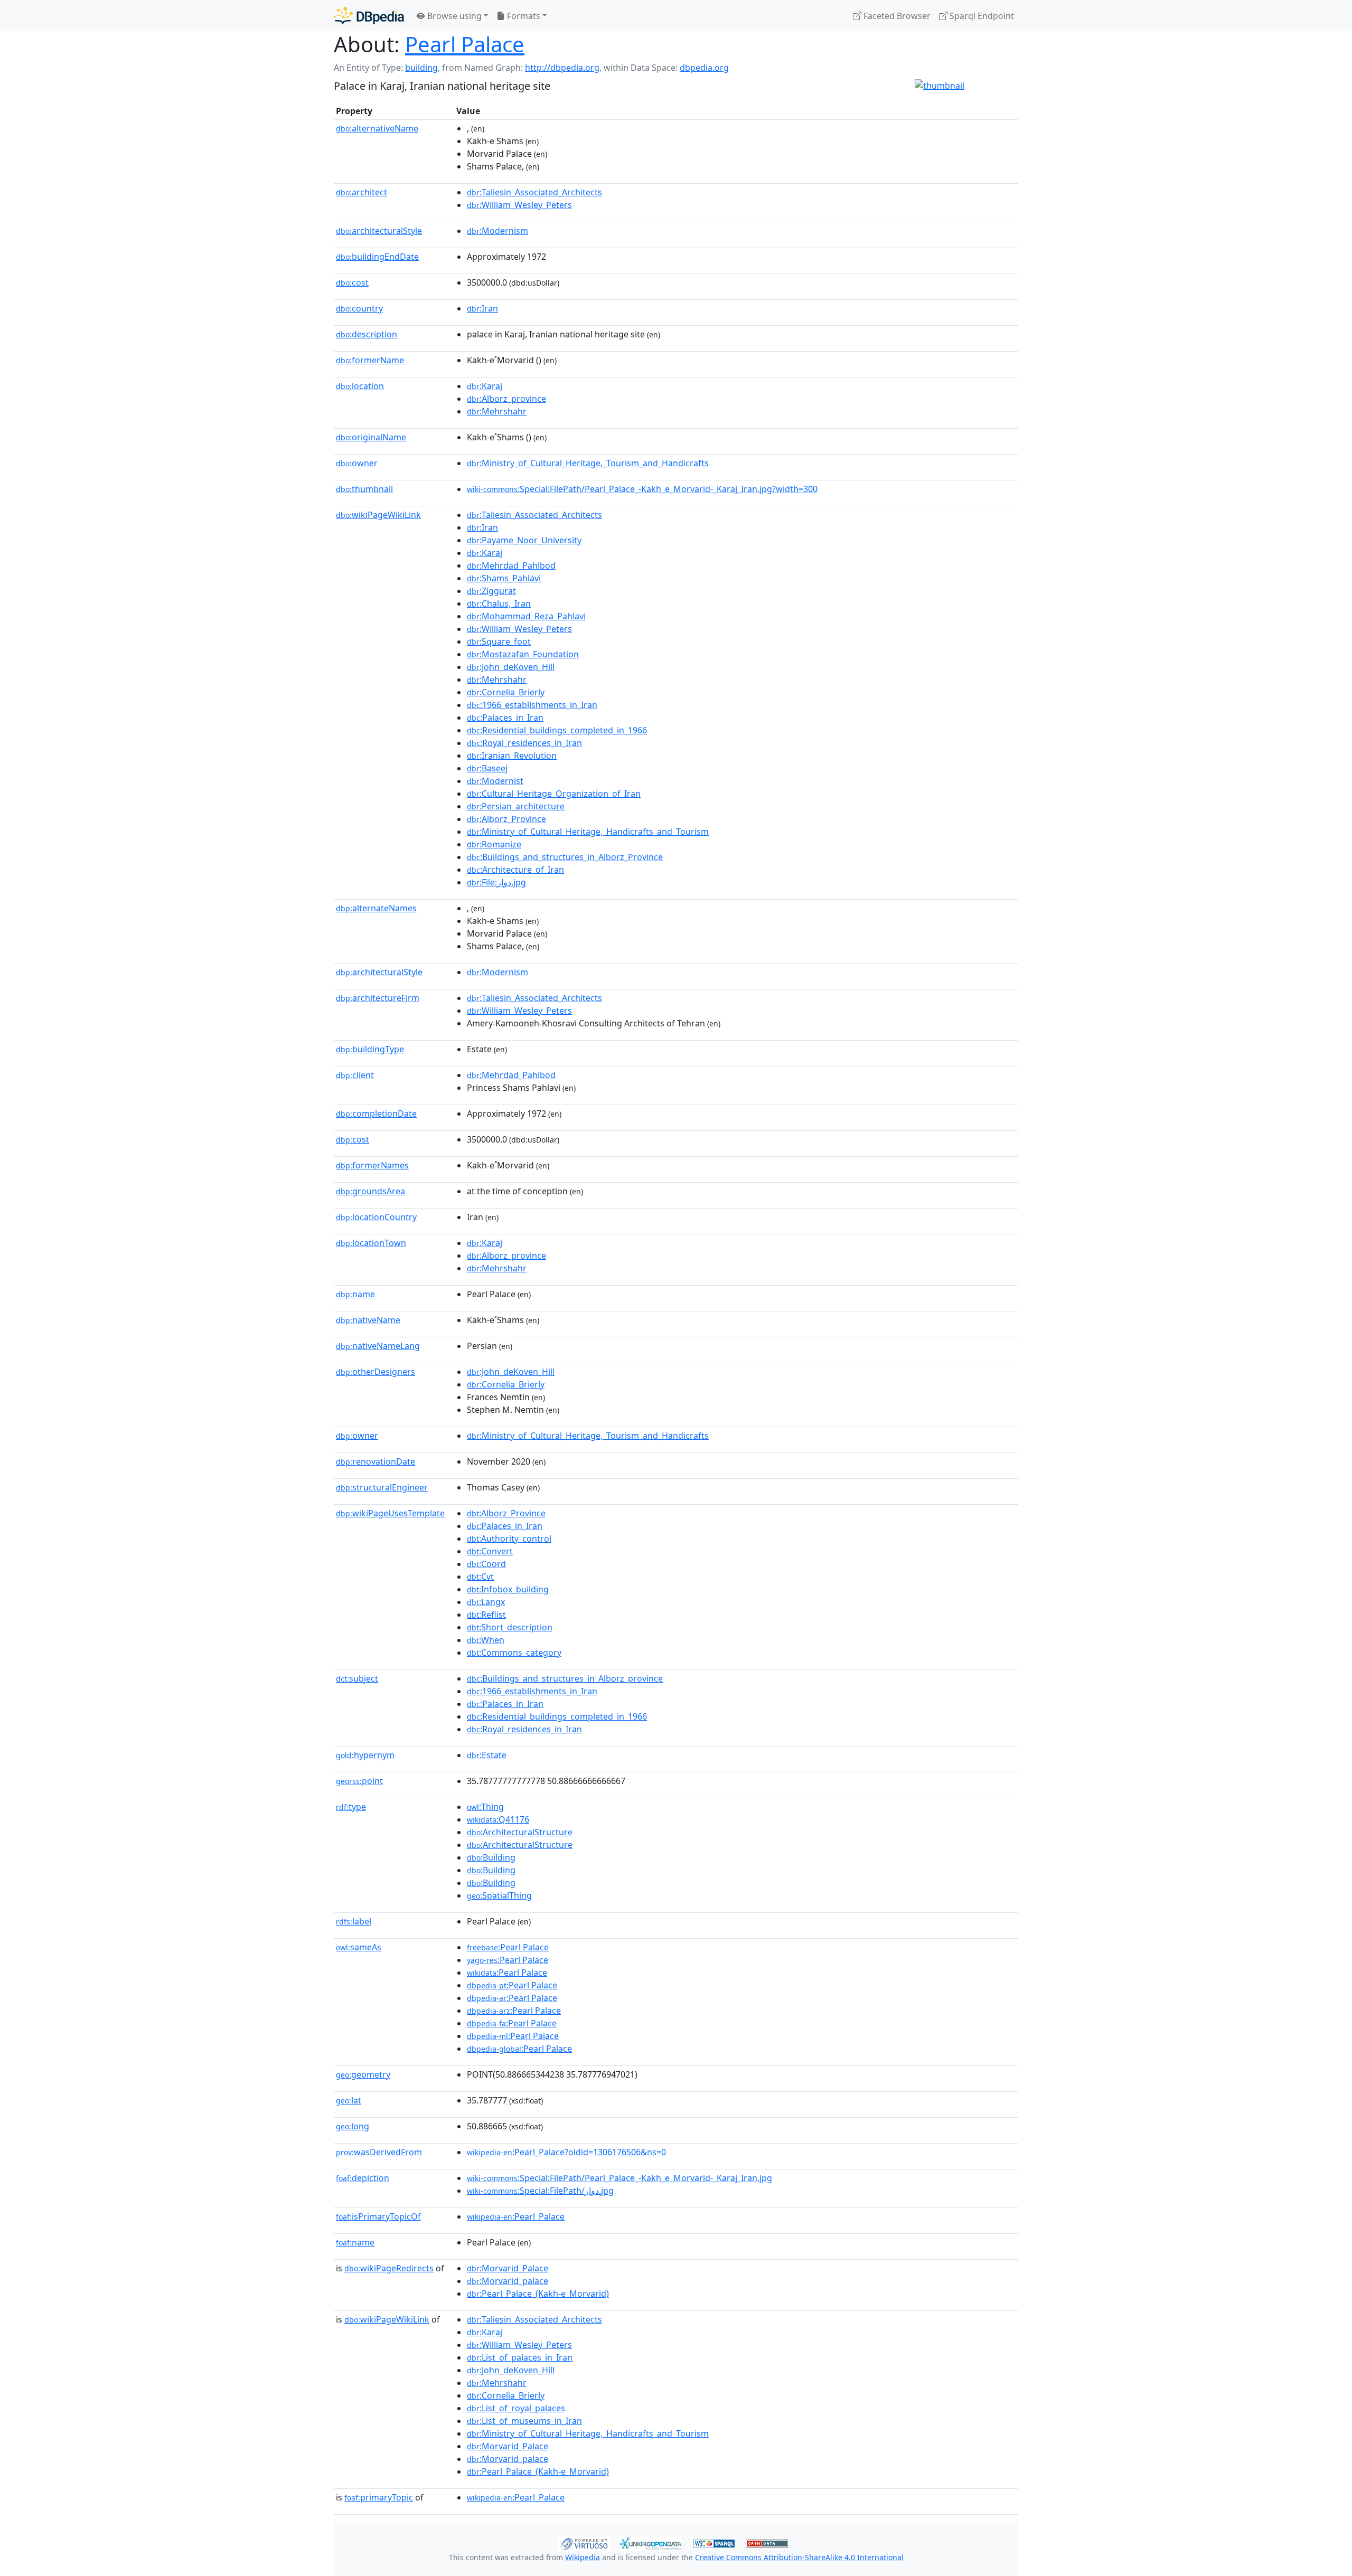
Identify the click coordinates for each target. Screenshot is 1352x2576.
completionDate (376, 1114)
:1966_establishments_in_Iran (532, 705)
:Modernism (497, 231)
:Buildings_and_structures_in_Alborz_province (565, 1678)
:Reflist (486, 1615)
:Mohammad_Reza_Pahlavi (526, 616)
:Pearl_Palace (516, 2216)
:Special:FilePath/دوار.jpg (540, 2191)
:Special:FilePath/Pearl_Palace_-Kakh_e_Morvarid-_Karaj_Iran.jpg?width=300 (642, 489)
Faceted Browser (896, 16)
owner (357, 463)
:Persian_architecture (516, 806)
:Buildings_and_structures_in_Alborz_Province (565, 857)
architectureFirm (378, 998)
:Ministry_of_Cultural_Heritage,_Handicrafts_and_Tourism (588, 832)
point (359, 1781)
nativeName (368, 1320)
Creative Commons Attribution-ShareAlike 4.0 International (799, 2557)
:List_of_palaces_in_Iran (520, 2357)
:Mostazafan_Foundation (523, 654)
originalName (371, 437)
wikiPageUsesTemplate (390, 1513)
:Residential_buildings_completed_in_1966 (557, 730)
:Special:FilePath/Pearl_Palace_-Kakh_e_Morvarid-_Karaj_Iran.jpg (619, 2178)
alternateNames (376, 908)
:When (486, 1640)
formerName (370, 360)
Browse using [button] (453, 16)
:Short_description (510, 1627)
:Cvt (480, 1577)
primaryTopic (379, 2497)
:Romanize (494, 844)
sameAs (359, 1947)
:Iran (482, 308)
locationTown (371, 1243)
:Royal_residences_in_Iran (524, 743)
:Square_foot (499, 641)
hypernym (365, 1755)
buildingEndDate (377, 257)
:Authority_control (509, 1539)
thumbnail (364, 489)
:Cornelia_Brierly (506, 692)
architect (362, 192)
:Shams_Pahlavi (504, 578)
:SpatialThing (499, 1895)
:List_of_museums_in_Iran (524, 2421)
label (354, 1921)
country (359, 308)
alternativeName (377, 128)
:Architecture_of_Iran (515, 870)
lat (349, 2100)
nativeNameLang (378, 1346)
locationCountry (376, 1217)
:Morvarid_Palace (508, 2268)
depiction (363, 2178)
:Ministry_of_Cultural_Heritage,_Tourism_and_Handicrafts (588, 463)
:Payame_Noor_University (524, 540)
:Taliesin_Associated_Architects (534, 192)
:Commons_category (514, 1653)
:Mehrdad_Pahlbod (511, 565)
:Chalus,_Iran (499, 603)
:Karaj (485, 386)
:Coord (486, 1564)
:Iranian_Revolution (512, 756)
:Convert (490, 1551)
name (355, 1294)
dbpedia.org (704, 68)
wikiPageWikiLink (378, 515)
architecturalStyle (379, 231)
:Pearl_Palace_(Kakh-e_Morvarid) (538, 2294)
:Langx (486, 1602)
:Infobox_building (508, 1589)
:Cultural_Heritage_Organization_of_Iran (554, 794)
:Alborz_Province (506, 819)
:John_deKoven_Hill (511, 667)
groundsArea (370, 1191)
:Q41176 (498, 1819)
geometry (363, 2074)
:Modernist (495, 781)
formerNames (372, 1165)
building (421, 68)
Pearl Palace (465, 44)
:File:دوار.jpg (496, 882)
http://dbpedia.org (562, 68)
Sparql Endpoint (981, 16)
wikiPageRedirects (389, 2268)
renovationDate (375, 1461)
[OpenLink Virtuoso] (584, 2542)
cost (352, 282)
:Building (491, 1857)
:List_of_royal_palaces (516, 2408)
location (360, 386)
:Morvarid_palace (508, 2281)
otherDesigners (375, 1372)
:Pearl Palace (508, 1947)
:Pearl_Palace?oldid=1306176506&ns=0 (566, 2152)
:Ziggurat (491, 591)
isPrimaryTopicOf (378, 2216)
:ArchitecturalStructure (520, 1832)
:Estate (487, 1755)
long (353, 2126)
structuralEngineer (382, 1487)
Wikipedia (583, 2557)
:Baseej (487, 768)
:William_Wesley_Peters (519, 205)
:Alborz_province (506, 399)
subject (357, 1678)
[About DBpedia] (369, 16)
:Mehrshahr (497, 411)
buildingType (370, 1049)
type (351, 1807)
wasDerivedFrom (379, 2152)
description (367, 334)
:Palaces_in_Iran (505, 718)
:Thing (485, 1807)
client (355, 1075)
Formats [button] (523, 16)
